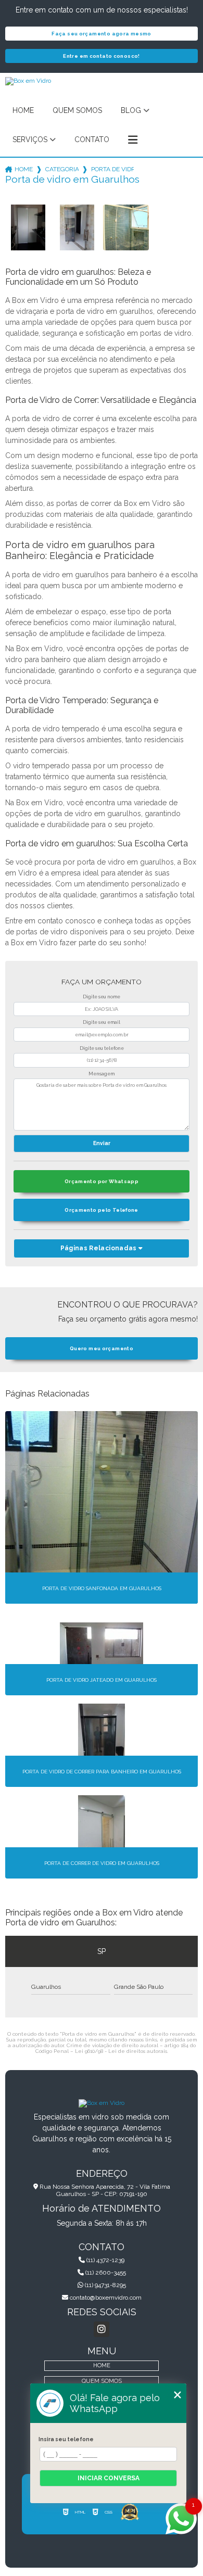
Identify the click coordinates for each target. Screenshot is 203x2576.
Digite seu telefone (102, 1048)
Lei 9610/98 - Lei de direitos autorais (121, 2051)
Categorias (62, 169)
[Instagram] (102, 2329)
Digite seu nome (102, 997)
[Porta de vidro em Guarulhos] (28, 227)
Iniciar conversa (109, 2478)
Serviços (30, 139)
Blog (131, 110)
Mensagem (102, 1074)
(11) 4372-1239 (105, 2260)
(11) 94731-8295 (105, 2285)
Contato (92, 139)
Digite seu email (102, 1022)
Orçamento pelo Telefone (102, 1210)
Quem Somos (77, 110)
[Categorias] (133, 140)
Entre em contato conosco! (102, 56)
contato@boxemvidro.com (105, 2298)
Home (23, 110)
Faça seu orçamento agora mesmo (101, 34)
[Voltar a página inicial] (102, 2103)
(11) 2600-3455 (105, 2273)
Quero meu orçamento (102, 1348)
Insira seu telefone (66, 2439)
